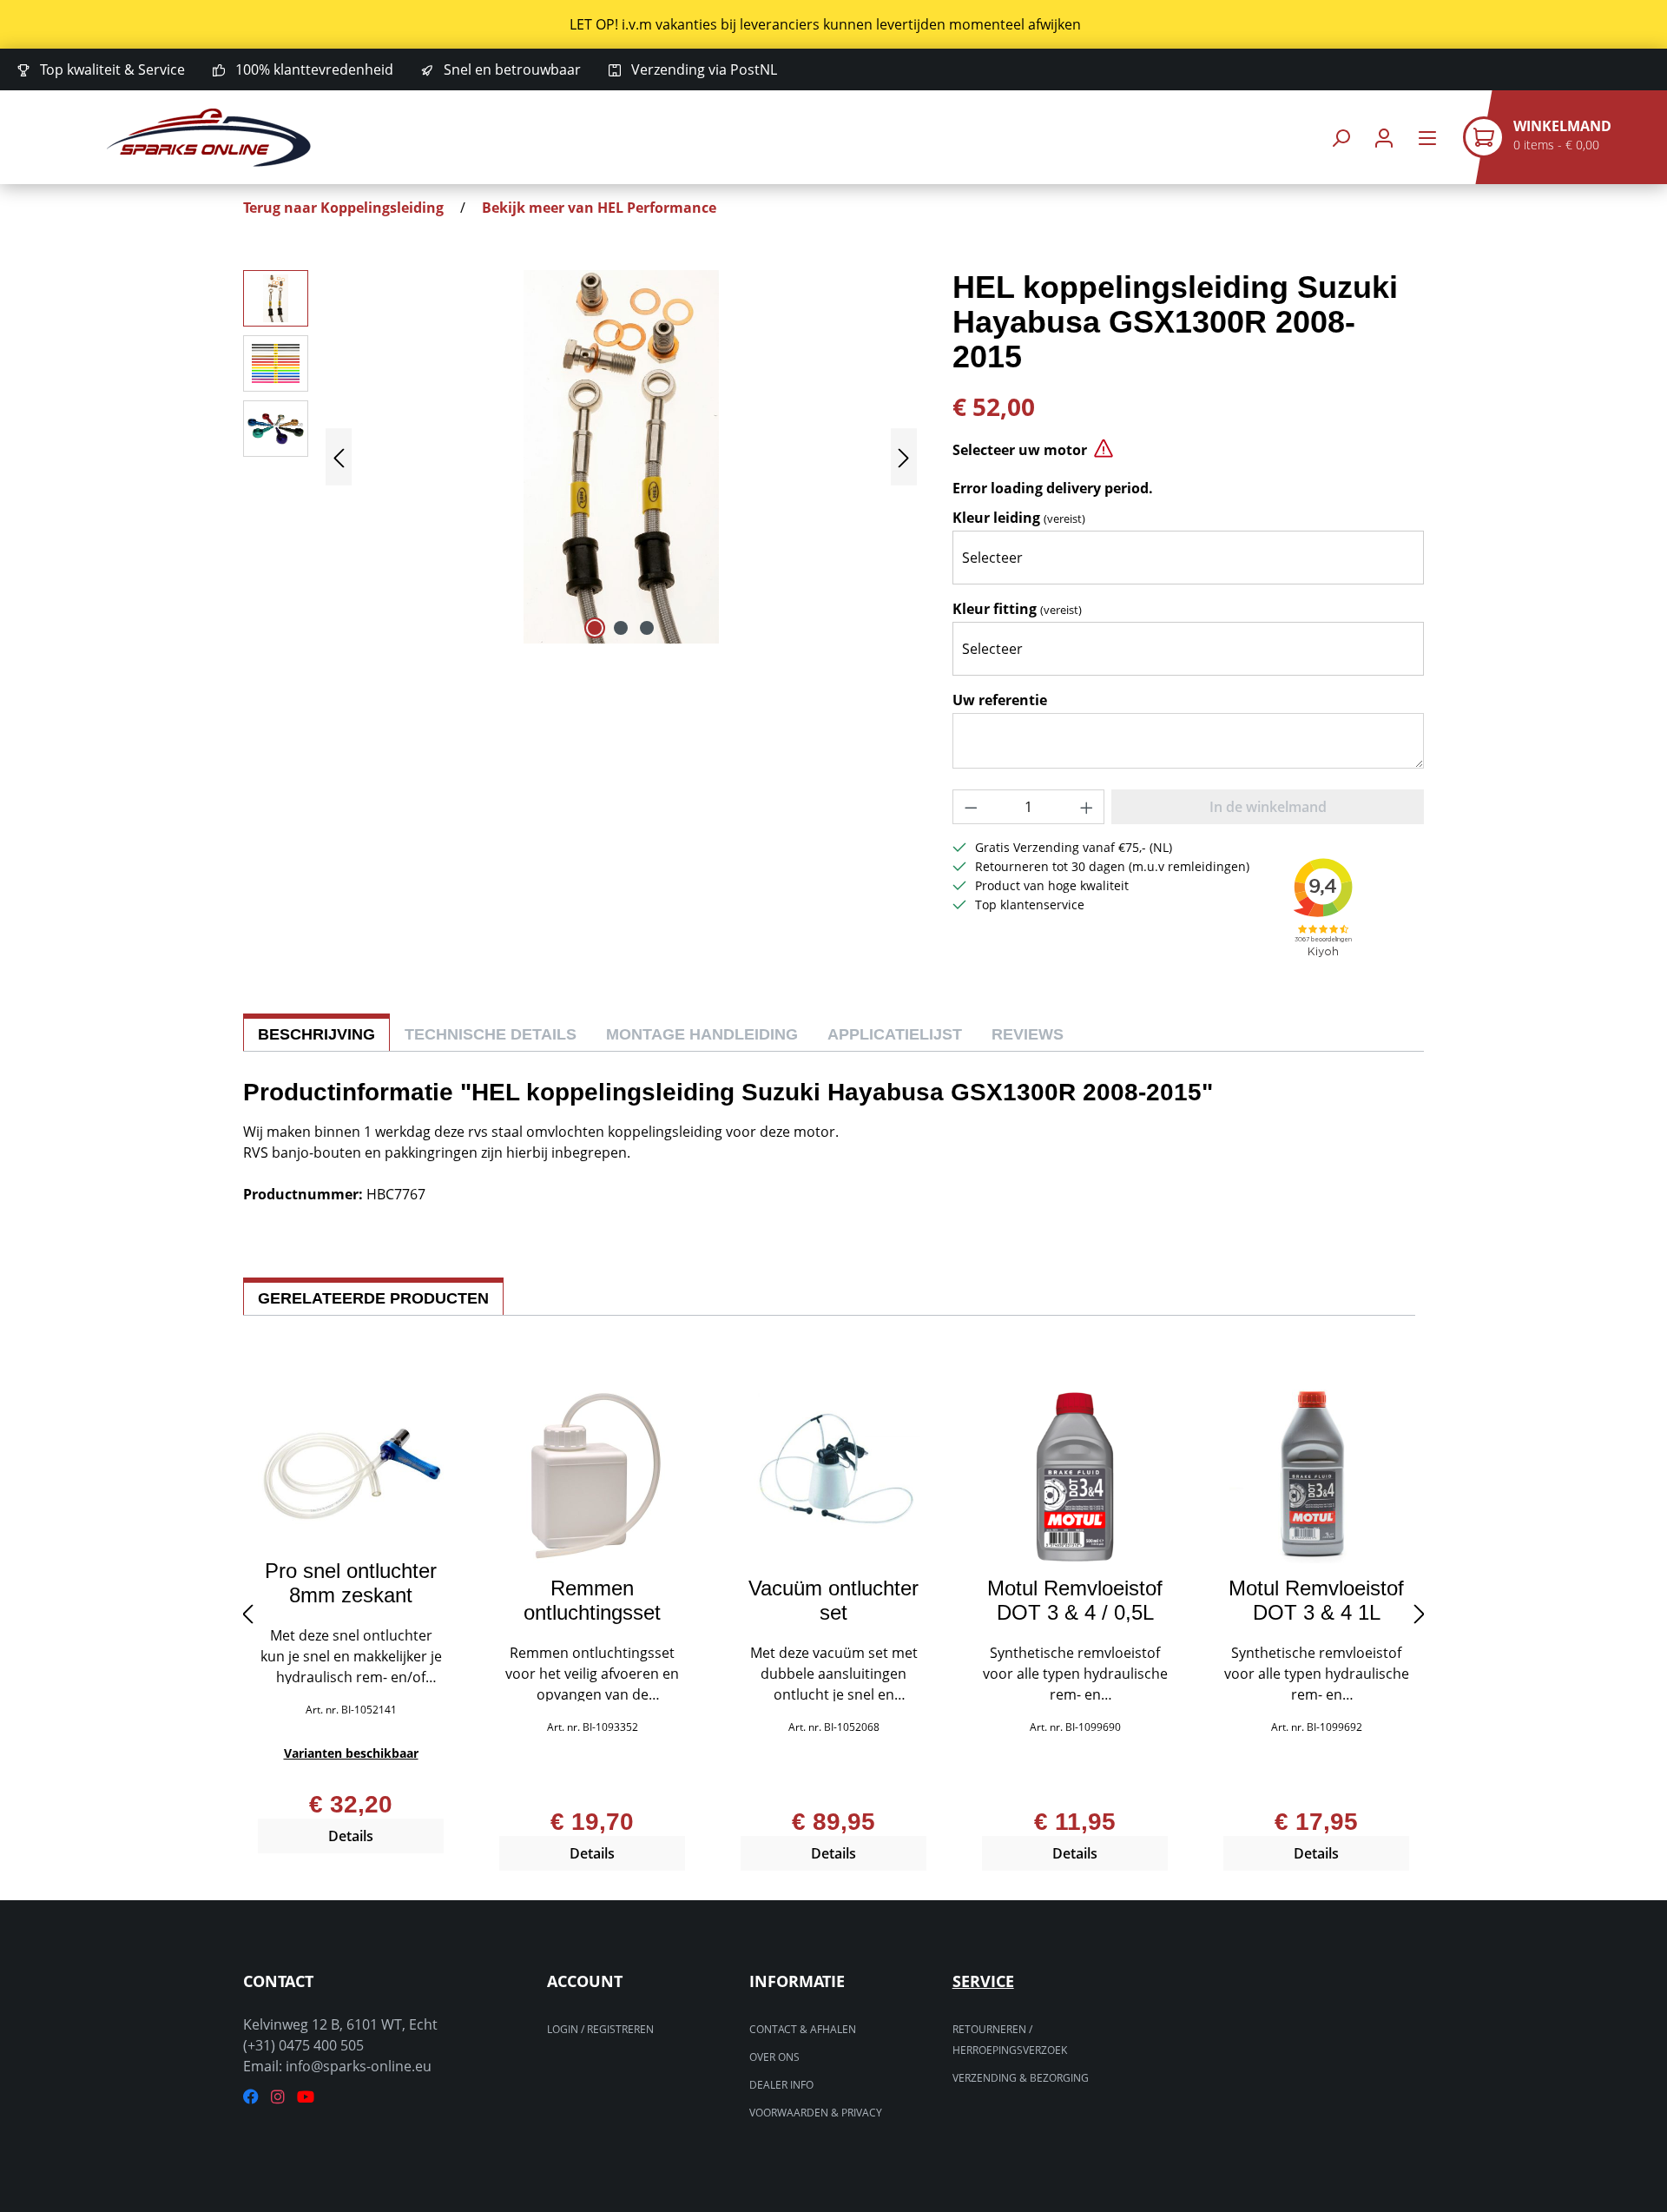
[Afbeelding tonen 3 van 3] (647, 628)
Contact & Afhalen (803, 2029)
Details (351, 1836)
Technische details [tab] (491, 1034)
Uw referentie (1000, 700)
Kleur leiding (1019, 518)
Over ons (774, 2057)
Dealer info (781, 2085)
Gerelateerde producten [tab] (373, 1298)
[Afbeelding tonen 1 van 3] (595, 628)
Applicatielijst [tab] (895, 1034)
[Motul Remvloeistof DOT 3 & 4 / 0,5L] (1075, 1476)
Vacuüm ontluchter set (833, 1601)
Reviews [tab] (1028, 1034)
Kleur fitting (1017, 609)
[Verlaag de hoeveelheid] (971, 807)
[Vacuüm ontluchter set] (833, 1476)
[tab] (316, 1032)
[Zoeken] (1341, 138)
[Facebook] (251, 2097)
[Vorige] (339, 457)
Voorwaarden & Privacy (816, 2113)
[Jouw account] (1384, 138)
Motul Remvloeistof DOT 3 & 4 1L (1316, 1601)
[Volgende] (904, 457)
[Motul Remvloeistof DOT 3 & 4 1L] (1316, 1476)
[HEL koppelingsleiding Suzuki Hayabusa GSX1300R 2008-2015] (621, 457)
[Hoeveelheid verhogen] (1087, 807)
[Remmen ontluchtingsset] (592, 1476)
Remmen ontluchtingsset (592, 1601)
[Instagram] (278, 2097)
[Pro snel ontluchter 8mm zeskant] (351, 1468)
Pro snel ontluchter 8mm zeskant (351, 1583)
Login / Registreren (600, 2029)
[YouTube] (306, 2097)
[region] (833, 24)
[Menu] (1427, 138)
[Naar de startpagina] (208, 138)
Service (983, 1981)
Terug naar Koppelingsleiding (343, 208)
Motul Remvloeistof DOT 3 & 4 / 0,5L (1075, 1601)
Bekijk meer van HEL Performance (599, 208)
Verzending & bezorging (1021, 2078)
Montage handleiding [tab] (702, 1034)
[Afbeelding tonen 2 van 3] (621, 628)
